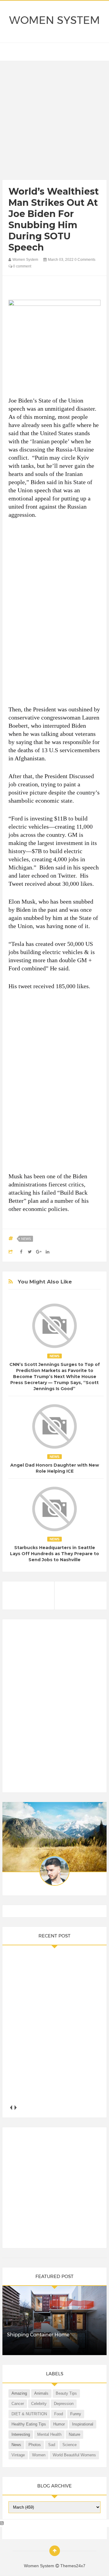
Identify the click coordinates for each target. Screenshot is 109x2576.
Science (69, 2445)
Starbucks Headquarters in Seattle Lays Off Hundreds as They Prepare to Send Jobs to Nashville (54, 1554)
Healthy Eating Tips (29, 2424)
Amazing (19, 2393)
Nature (74, 2434)
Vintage (18, 2455)
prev (11, 2108)
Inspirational (83, 2424)
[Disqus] (54, 1708)
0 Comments (85, 260)
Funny (76, 2414)
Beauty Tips (66, 2393)
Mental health (49, 2434)
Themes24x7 (73, 2566)
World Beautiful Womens (74, 2455)
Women (39, 2455)
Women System (54, 20)
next (15, 2108)
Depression (64, 2404)
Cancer (18, 2404)
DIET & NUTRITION (29, 2414)
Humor (59, 2424)
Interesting (21, 2434)
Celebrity (39, 2404)
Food (59, 2414)
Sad (52, 2445)
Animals (41, 2393)
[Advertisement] (54, 122)
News (26, 1239)
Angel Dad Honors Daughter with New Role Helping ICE (55, 1468)
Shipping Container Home (38, 2335)
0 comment (22, 266)
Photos (35, 2445)
